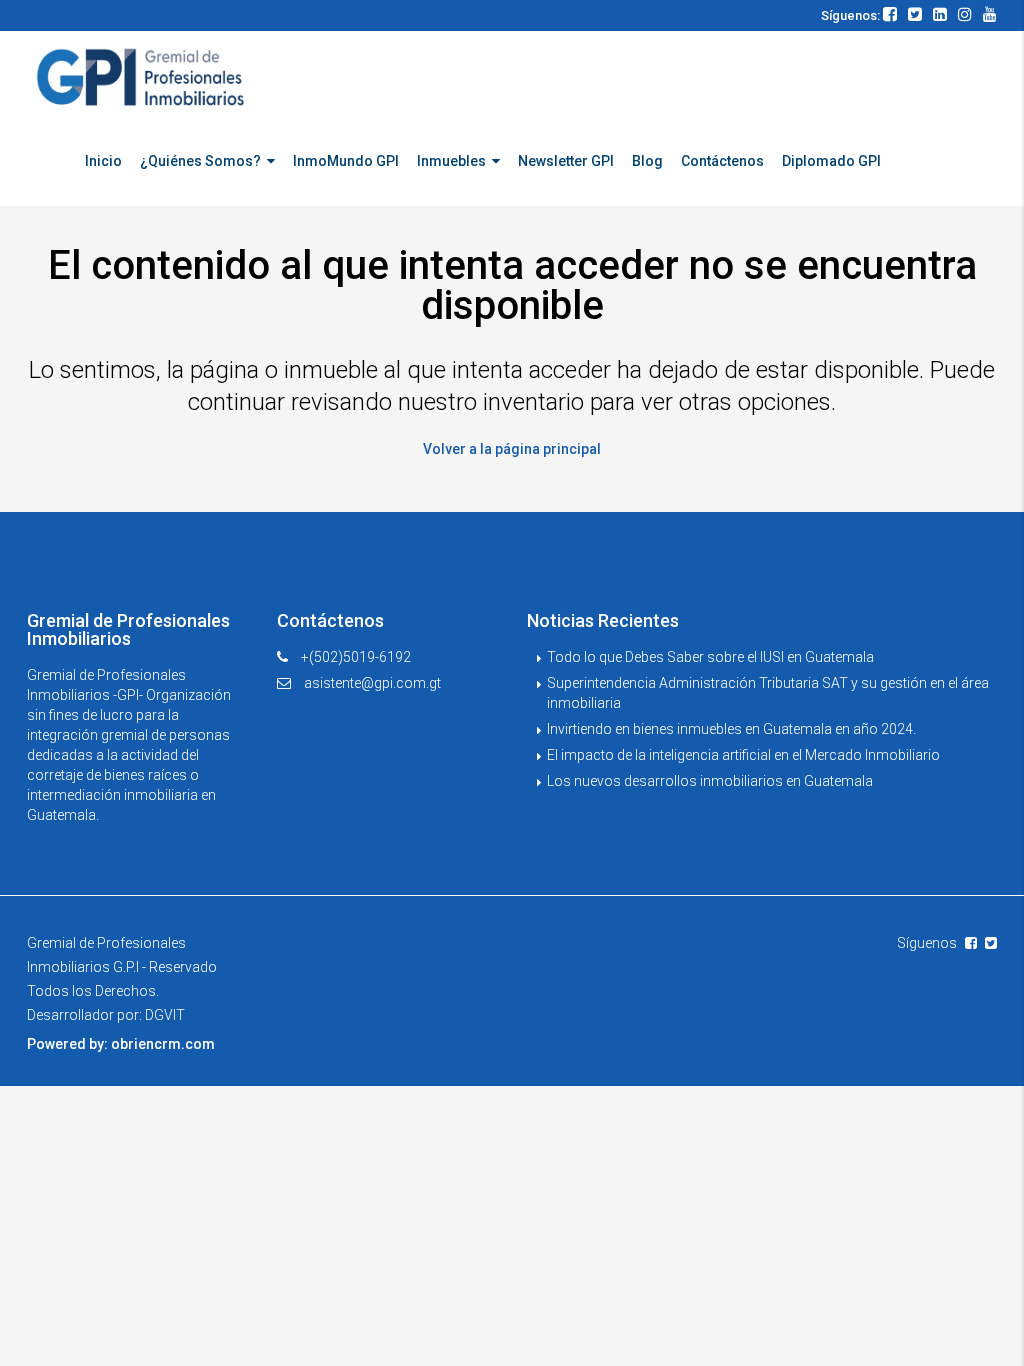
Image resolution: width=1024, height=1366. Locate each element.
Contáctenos (722, 161)
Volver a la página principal (512, 449)
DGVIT (165, 1015)
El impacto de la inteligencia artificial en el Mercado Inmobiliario (743, 755)
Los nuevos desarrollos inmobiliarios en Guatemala (710, 781)
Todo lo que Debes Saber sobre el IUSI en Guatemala (710, 657)
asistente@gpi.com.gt (372, 683)
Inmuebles (451, 161)
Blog (647, 161)
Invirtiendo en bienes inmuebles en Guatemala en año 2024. (731, 729)
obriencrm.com (163, 1044)
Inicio (103, 161)
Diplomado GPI (831, 161)
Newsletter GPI (566, 161)
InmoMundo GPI (346, 161)
